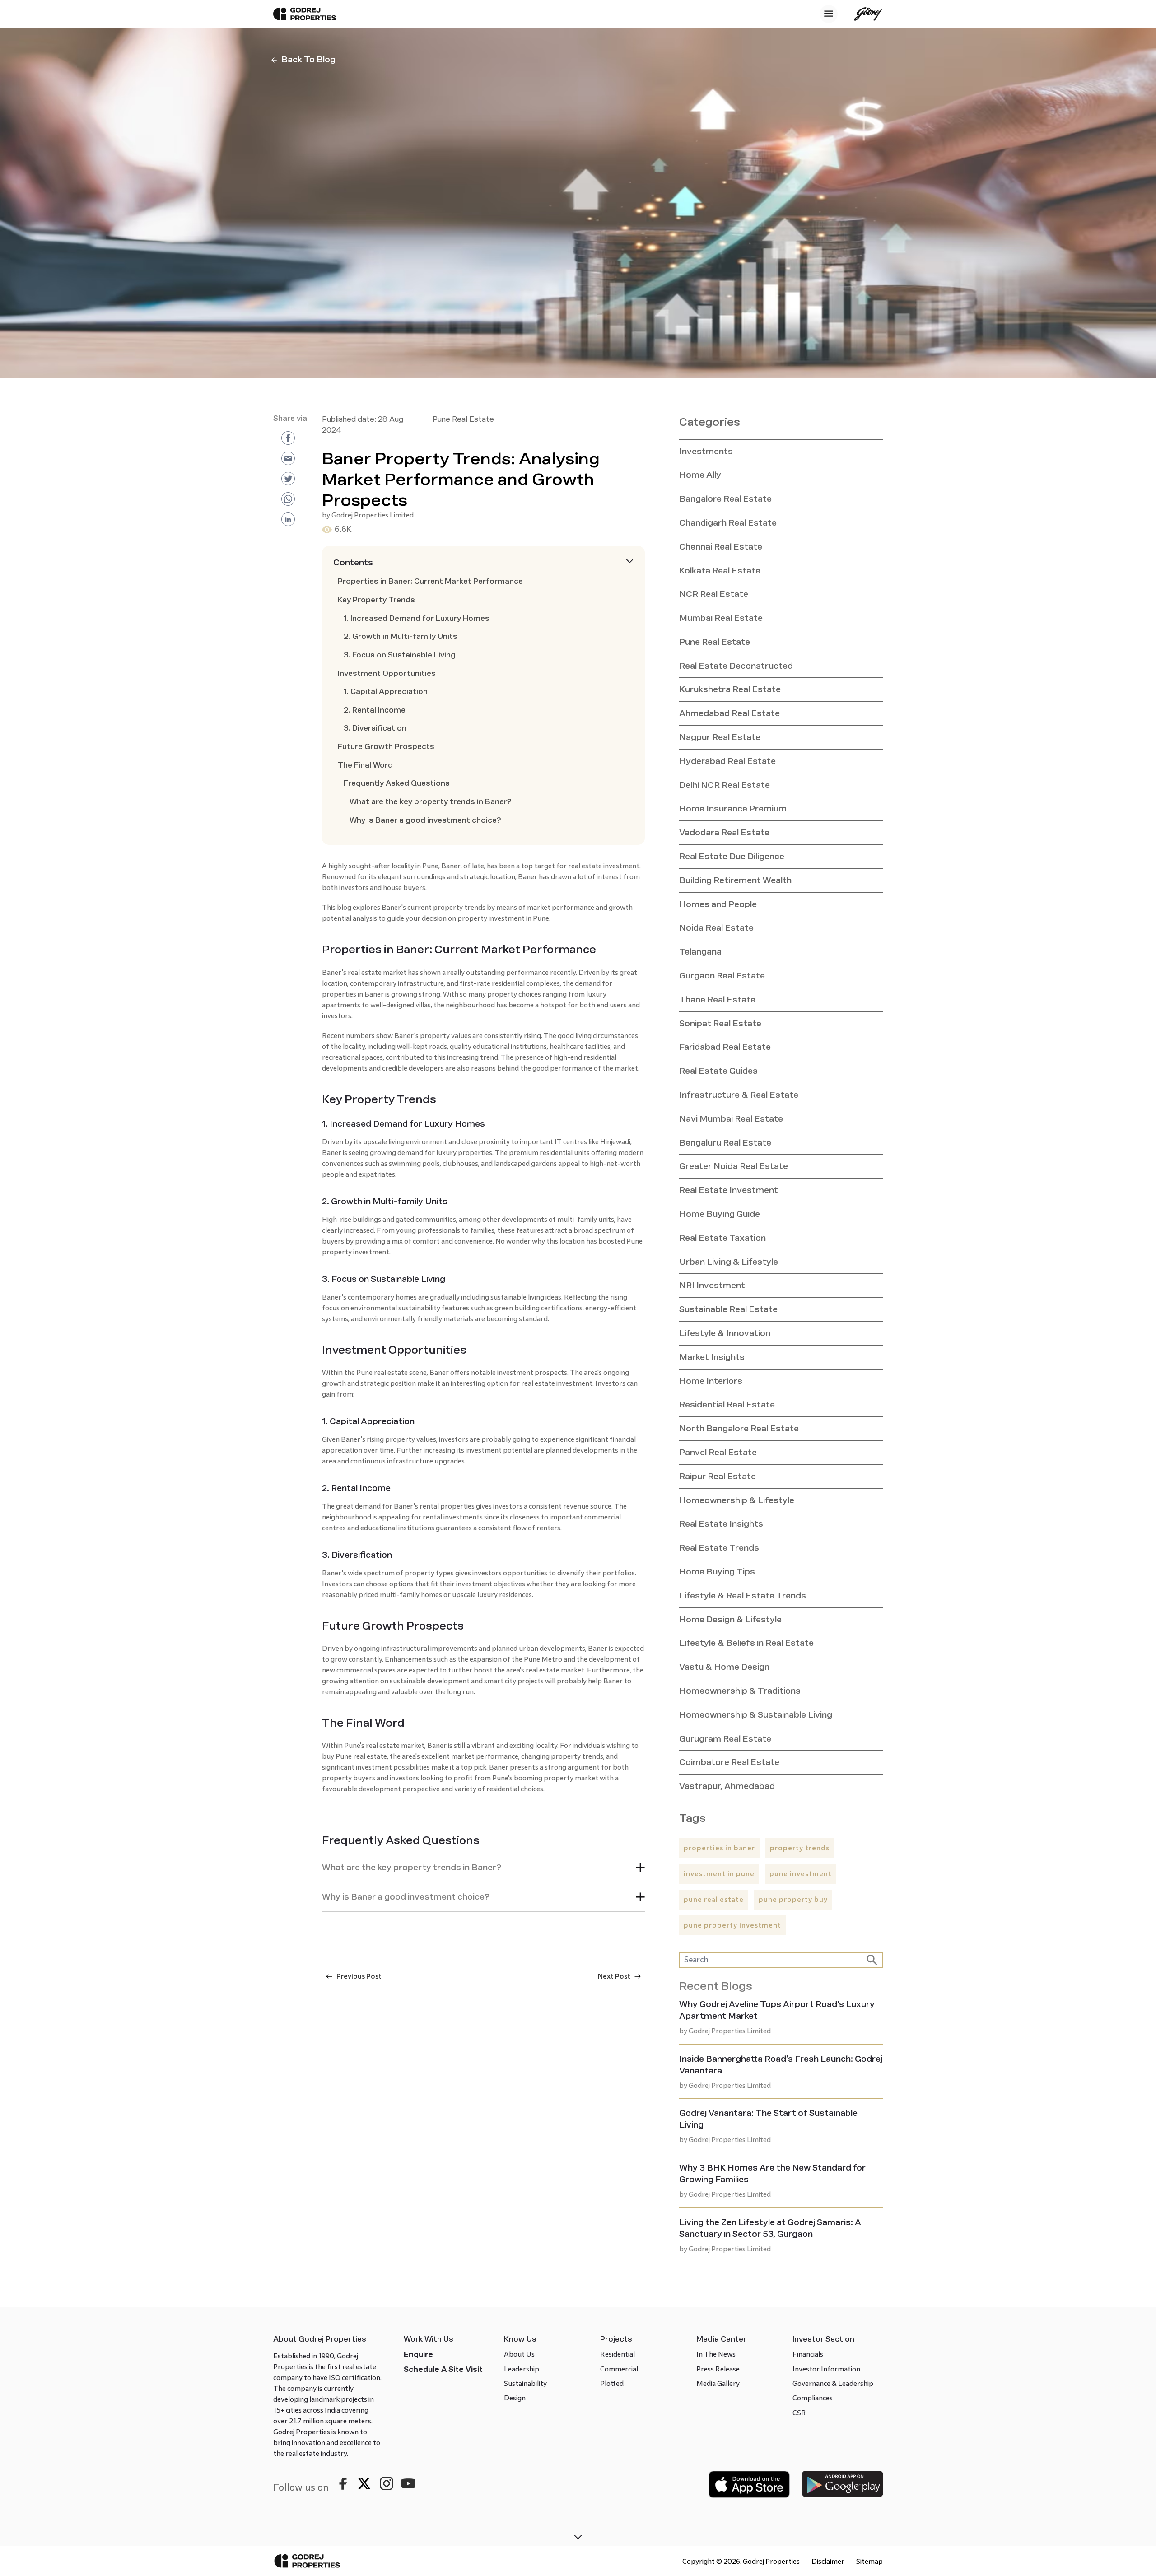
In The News (716, 2354)
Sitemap (869, 2561)
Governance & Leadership (833, 2383)
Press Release (718, 2369)
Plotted (612, 2383)
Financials (808, 2354)
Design (515, 2398)
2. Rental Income (375, 710)
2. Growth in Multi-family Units (401, 636)
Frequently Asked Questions (397, 783)
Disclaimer (828, 2561)
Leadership (522, 2369)
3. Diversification (375, 728)
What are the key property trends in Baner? (431, 802)
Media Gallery (718, 2383)
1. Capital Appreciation (386, 692)
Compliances (813, 2398)
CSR (799, 2413)
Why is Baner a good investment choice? (425, 820)
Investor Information (826, 2369)
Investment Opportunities (387, 673)
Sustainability (525, 2383)
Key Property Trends (376, 600)
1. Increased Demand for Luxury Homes (417, 618)
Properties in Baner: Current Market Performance (430, 581)
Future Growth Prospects (386, 747)
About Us (519, 2354)
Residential (618, 2354)
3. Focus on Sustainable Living (400, 655)
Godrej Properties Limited (373, 515)
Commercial (619, 2369)
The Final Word (365, 765)
